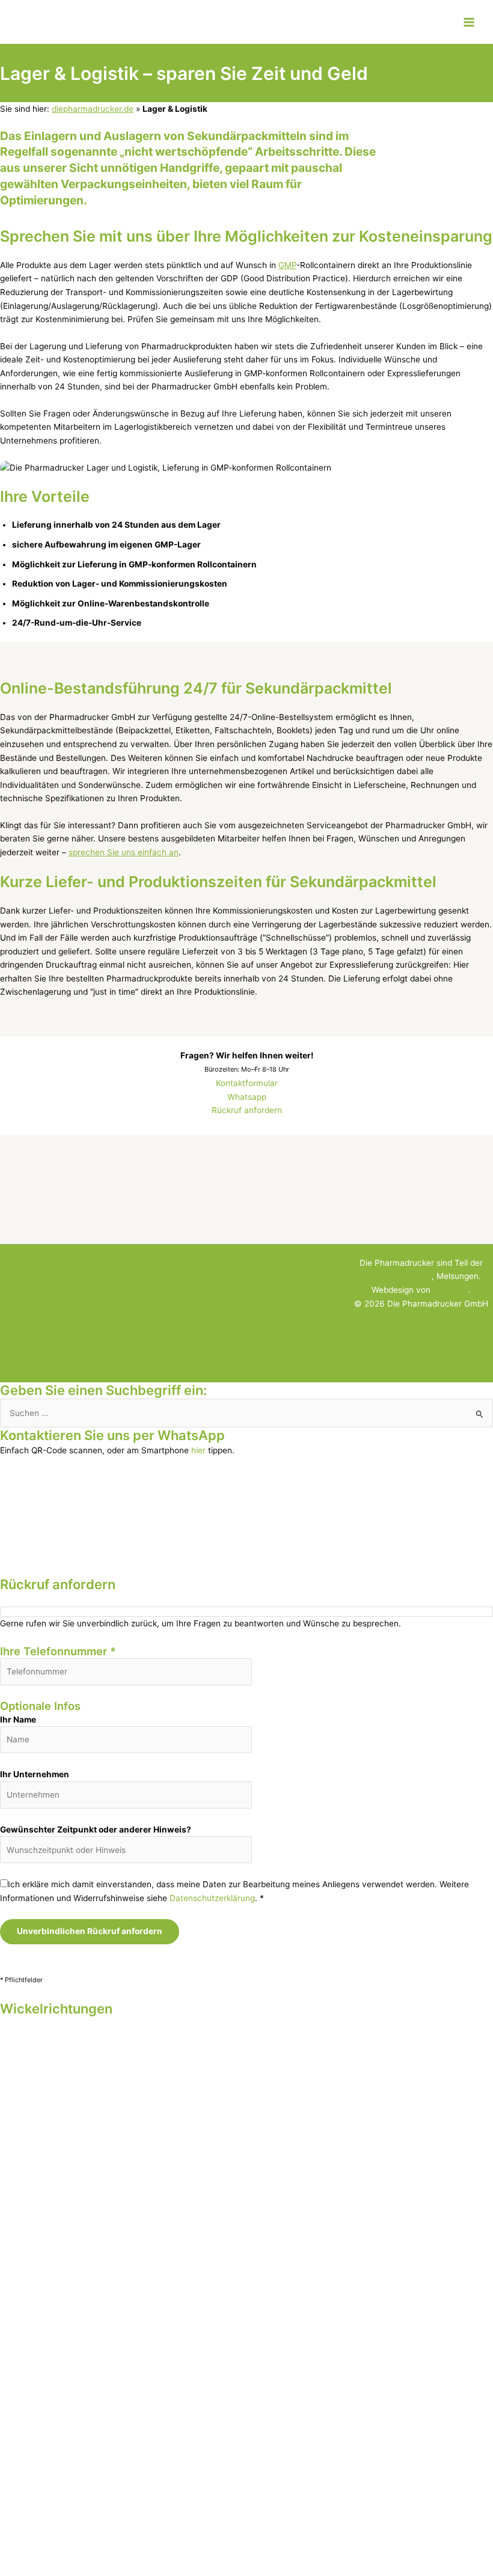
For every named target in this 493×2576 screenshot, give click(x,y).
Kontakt (72, 1276)
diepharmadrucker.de (93, 109)
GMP (287, 265)
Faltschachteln (247, 1304)
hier (198, 1450)
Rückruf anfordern (247, 1110)
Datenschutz (72, 1358)
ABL (72, 1344)
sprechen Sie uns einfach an (124, 852)
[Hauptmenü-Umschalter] (469, 22)
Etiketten (247, 1290)
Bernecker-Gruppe (396, 1276)
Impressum (72, 1331)
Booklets (247, 1276)
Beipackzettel (247, 1263)
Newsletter (72, 1317)
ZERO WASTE (247, 1331)
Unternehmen (246, 1317)
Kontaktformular (247, 1083)
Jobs (246, 1344)
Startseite (72, 1263)
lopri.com (451, 1290)
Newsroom (72, 1304)
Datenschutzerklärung (212, 1898)
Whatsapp (247, 1097)
